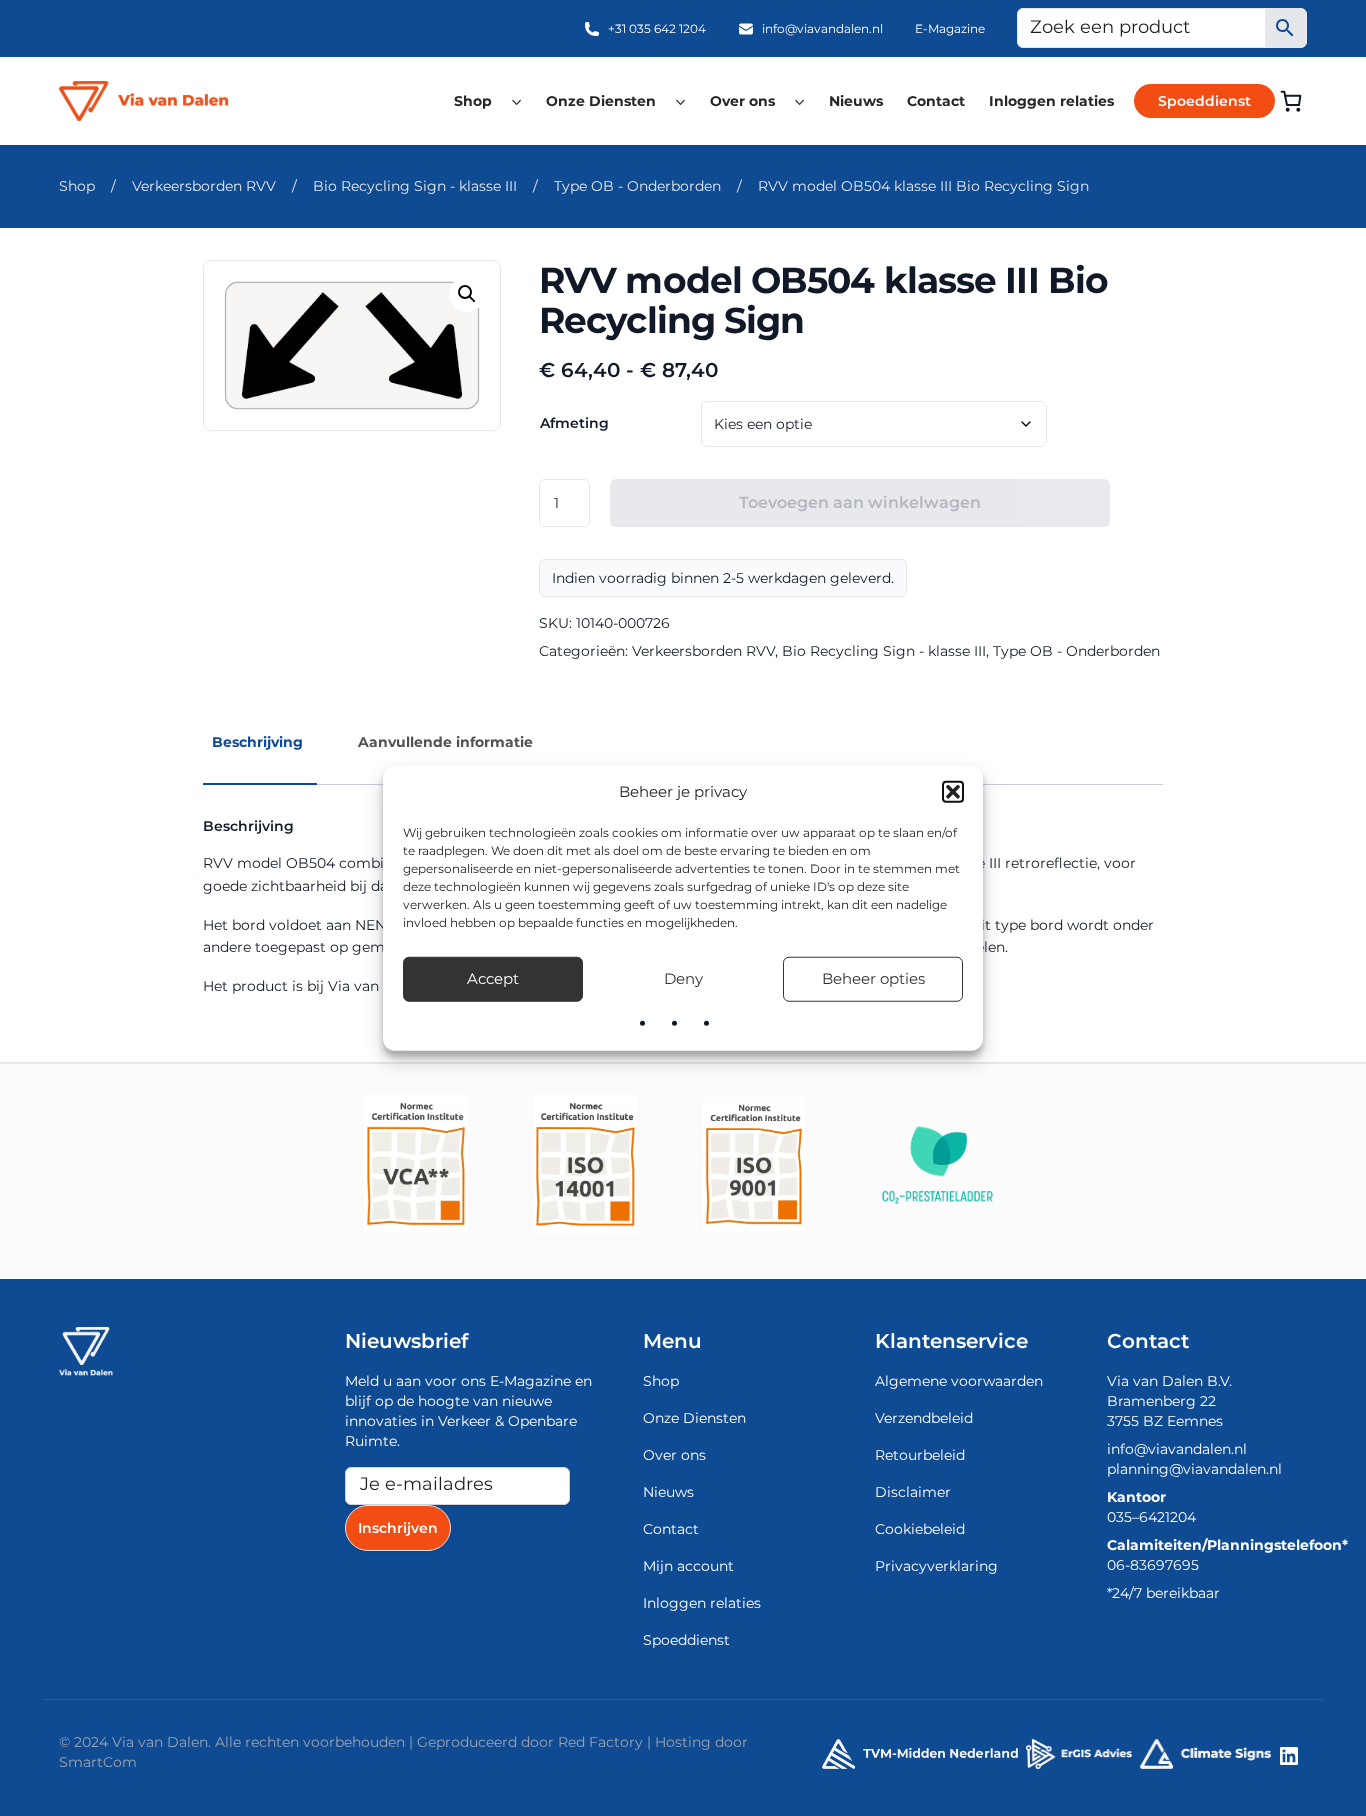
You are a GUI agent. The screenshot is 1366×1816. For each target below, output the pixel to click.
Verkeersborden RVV (204, 186)
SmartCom (98, 1762)
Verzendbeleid (924, 1418)
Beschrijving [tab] (257, 742)
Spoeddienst (1204, 101)
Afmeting (574, 423)
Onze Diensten (601, 101)
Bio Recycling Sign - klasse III (415, 186)
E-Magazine (950, 28)
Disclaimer (913, 1492)
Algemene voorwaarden (959, 1381)
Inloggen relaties (1051, 101)
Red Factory (600, 1742)
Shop (473, 101)
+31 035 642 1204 (657, 28)
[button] (953, 792)
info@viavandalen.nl (822, 28)
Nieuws (856, 101)
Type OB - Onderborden (637, 186)
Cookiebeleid (920, 1529)
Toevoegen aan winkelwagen (860, 502)
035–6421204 (1151, 1517)
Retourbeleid (920, 1455)
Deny (683, 978)
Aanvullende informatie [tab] (445, 742)
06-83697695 (1153, 1565)
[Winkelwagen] (1291, 101)
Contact (936, 101)
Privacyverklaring (936, 1566)
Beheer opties (873, 978)
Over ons (742, 101)
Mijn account (688, 1566)
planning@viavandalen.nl (1194, 1469)
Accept (493, 978)
